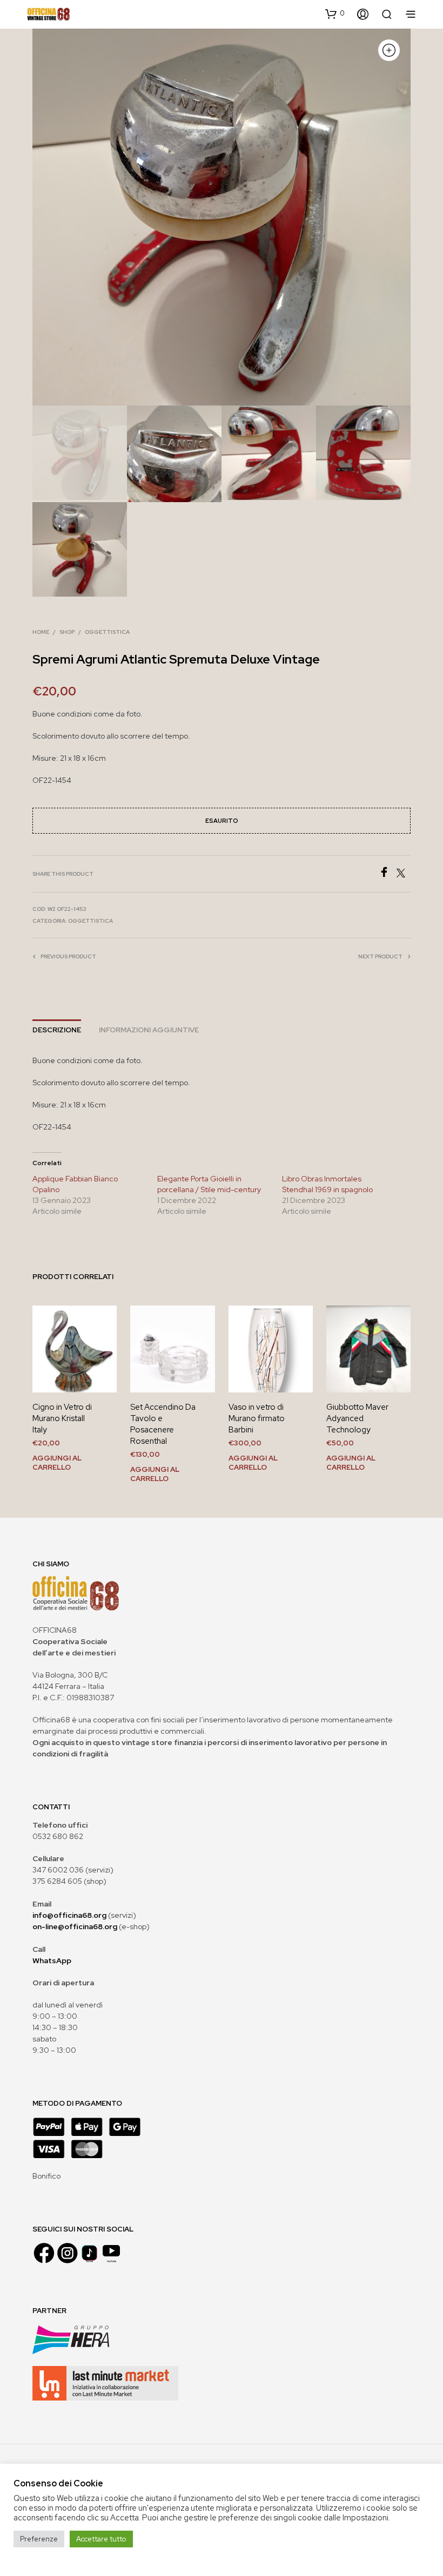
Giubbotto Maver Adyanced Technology (357, 1418)
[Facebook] (388, 874)
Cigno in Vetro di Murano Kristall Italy (62, 1418)
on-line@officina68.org (75, 1926)
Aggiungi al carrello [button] (57, 1462)
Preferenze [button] (39, 2539)
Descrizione (57, 1030)
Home (41, 632)
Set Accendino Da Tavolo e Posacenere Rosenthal (163, 1424)
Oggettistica (107, 632)
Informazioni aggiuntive (149, 1030)
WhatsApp (52, 1960)
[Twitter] (404, 874)
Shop (67, 632)
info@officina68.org (69, 1915)
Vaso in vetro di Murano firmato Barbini (257, 1418)
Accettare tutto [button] (101, 2539)
